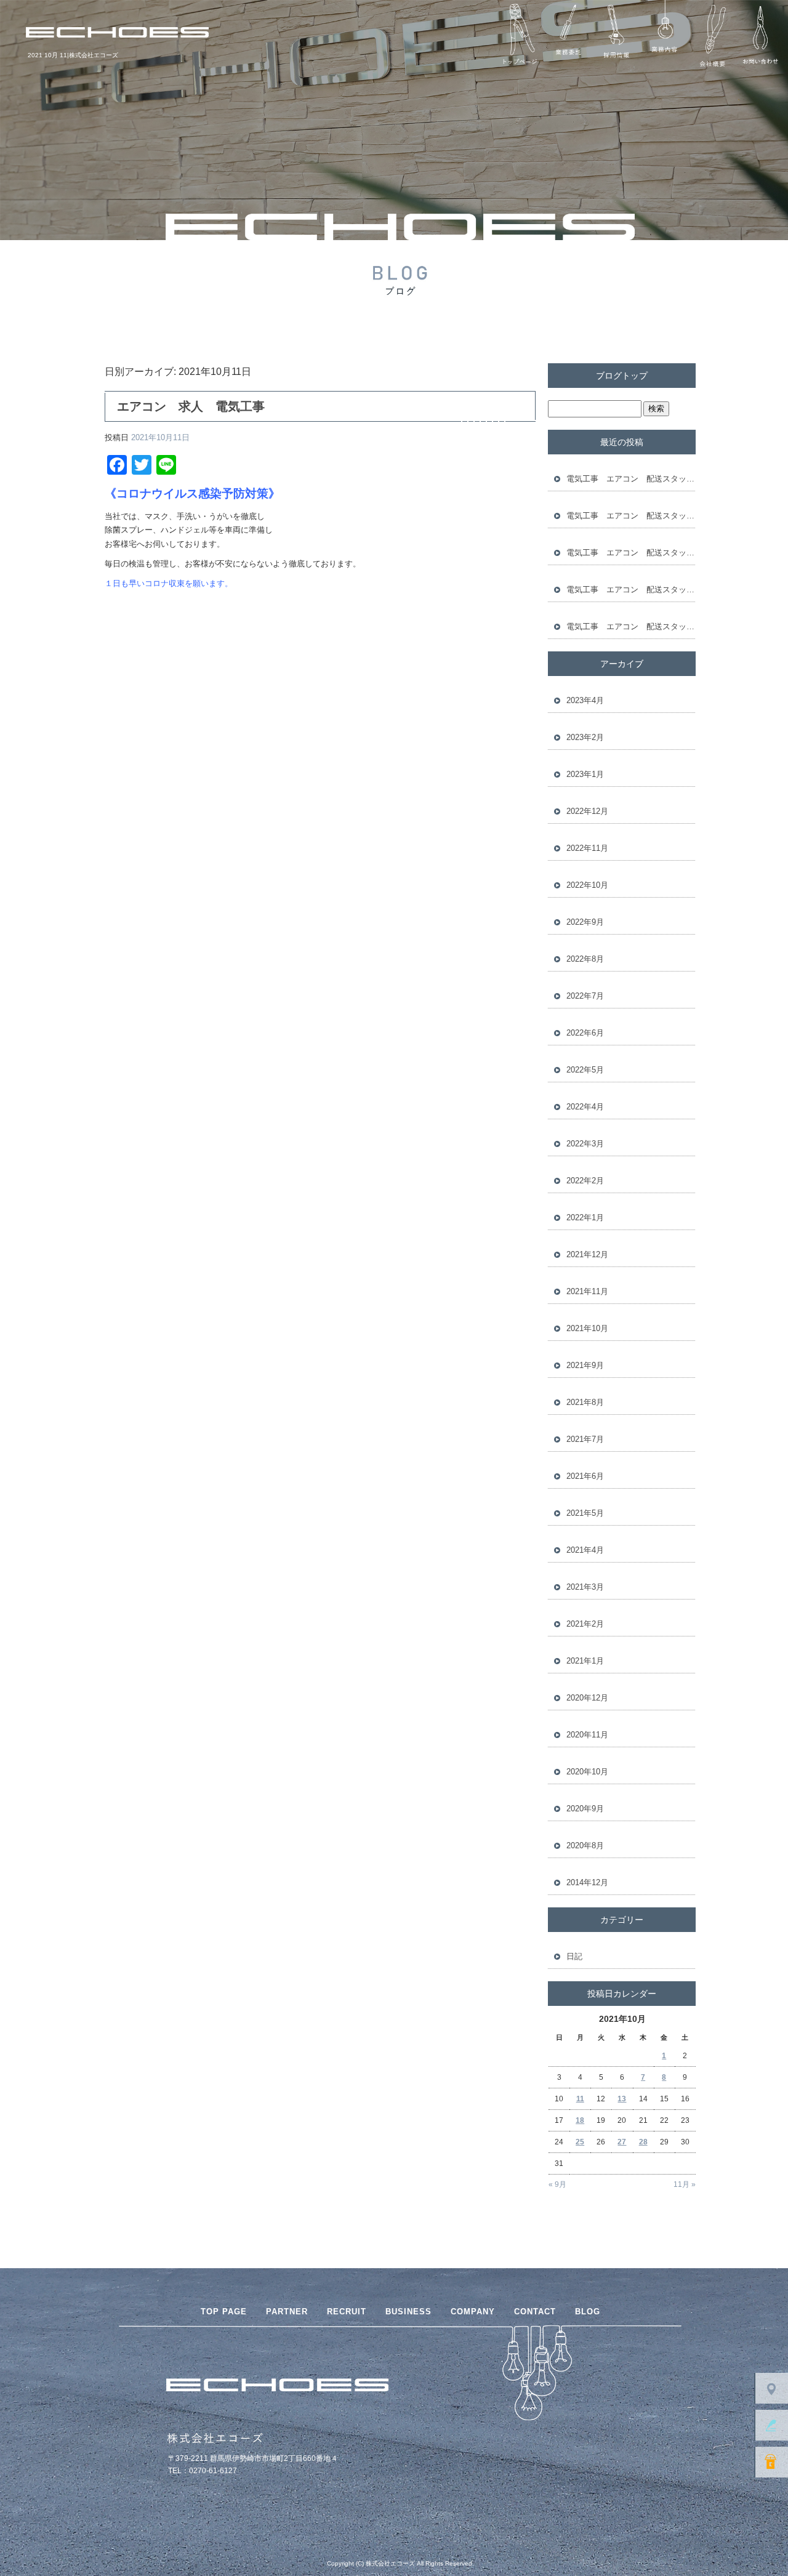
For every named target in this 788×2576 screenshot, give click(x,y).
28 (643, 2142)
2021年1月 (585, 1661)
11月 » (685, 2184)
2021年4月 (585, 1550)
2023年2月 (585, 737)
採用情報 (616, 36)
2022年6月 (585, 1033)
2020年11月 (587, 1735)
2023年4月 (585, 700)
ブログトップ (622, 376)
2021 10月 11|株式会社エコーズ (73, 55)
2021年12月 (587, 1254)
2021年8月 (585, 1402)
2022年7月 (585, 996)
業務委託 (568, 36)
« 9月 (557, 2184)
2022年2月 (585, 1181)
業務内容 (664, 36)
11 (580, 2099)
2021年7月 (585, 1439)
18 (580, 2120)
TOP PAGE (224, 2312)
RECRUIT (347, 2312)
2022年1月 (585, 1218)
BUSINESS (408, 2312)
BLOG (588, 2312)
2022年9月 (585, 922)
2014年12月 (587, 1882)
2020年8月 (585, 1845)
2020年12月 (587, 1698)
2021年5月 (585, 1513)
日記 (574, 1956)
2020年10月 (587, 1772)
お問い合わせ (760, 36)
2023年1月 (585, 774)
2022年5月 (585, 1070)
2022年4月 (585, 1107)
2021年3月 (585, 1587)
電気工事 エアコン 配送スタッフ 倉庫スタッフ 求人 (631, 479)
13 (622, 2099)
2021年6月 (585, 1476)
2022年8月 (585, 959)
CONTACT (535, 2312)
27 (622, 2142)
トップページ (520, 36)
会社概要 (712, 36)
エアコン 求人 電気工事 (191, 406)
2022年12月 (587, 811)
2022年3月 (585, 1144)
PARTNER (287, 2312)
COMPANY (473, 2312)
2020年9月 (585, 1809)
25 (580, 2142)
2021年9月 (585, 1365)
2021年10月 (587, 1328)
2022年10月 (587, 885)
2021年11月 (587, 1291)
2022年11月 (587, 848)
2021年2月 (585, 1624)
